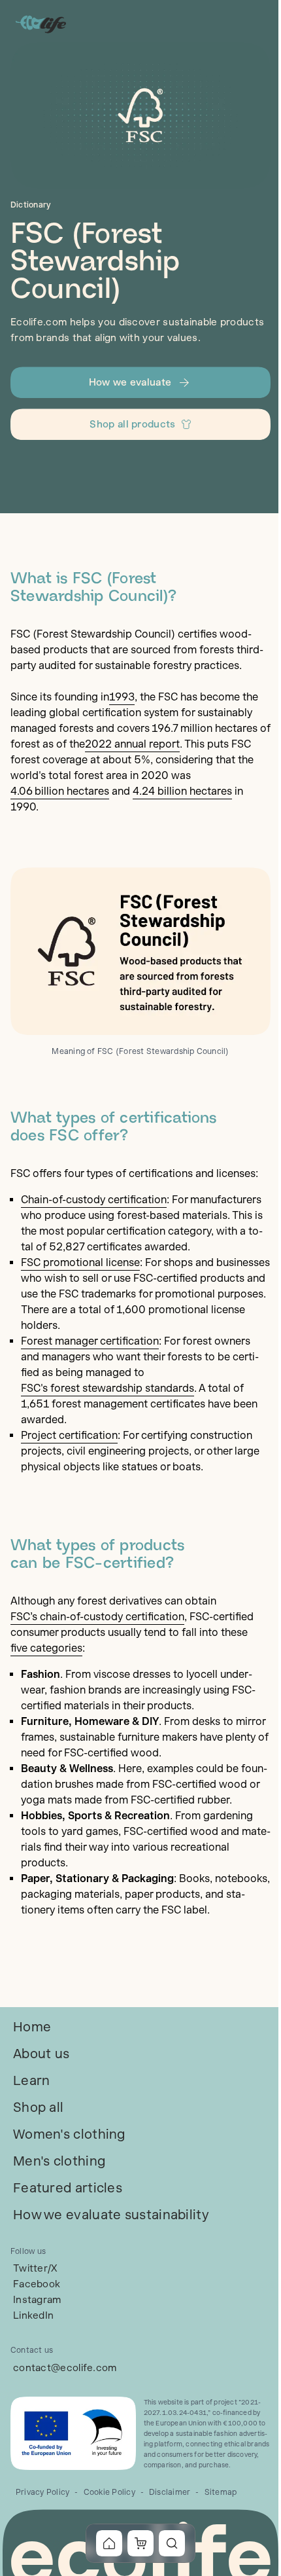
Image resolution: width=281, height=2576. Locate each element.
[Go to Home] (42, 24)
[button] (140, 382)
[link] (32, 2027)
